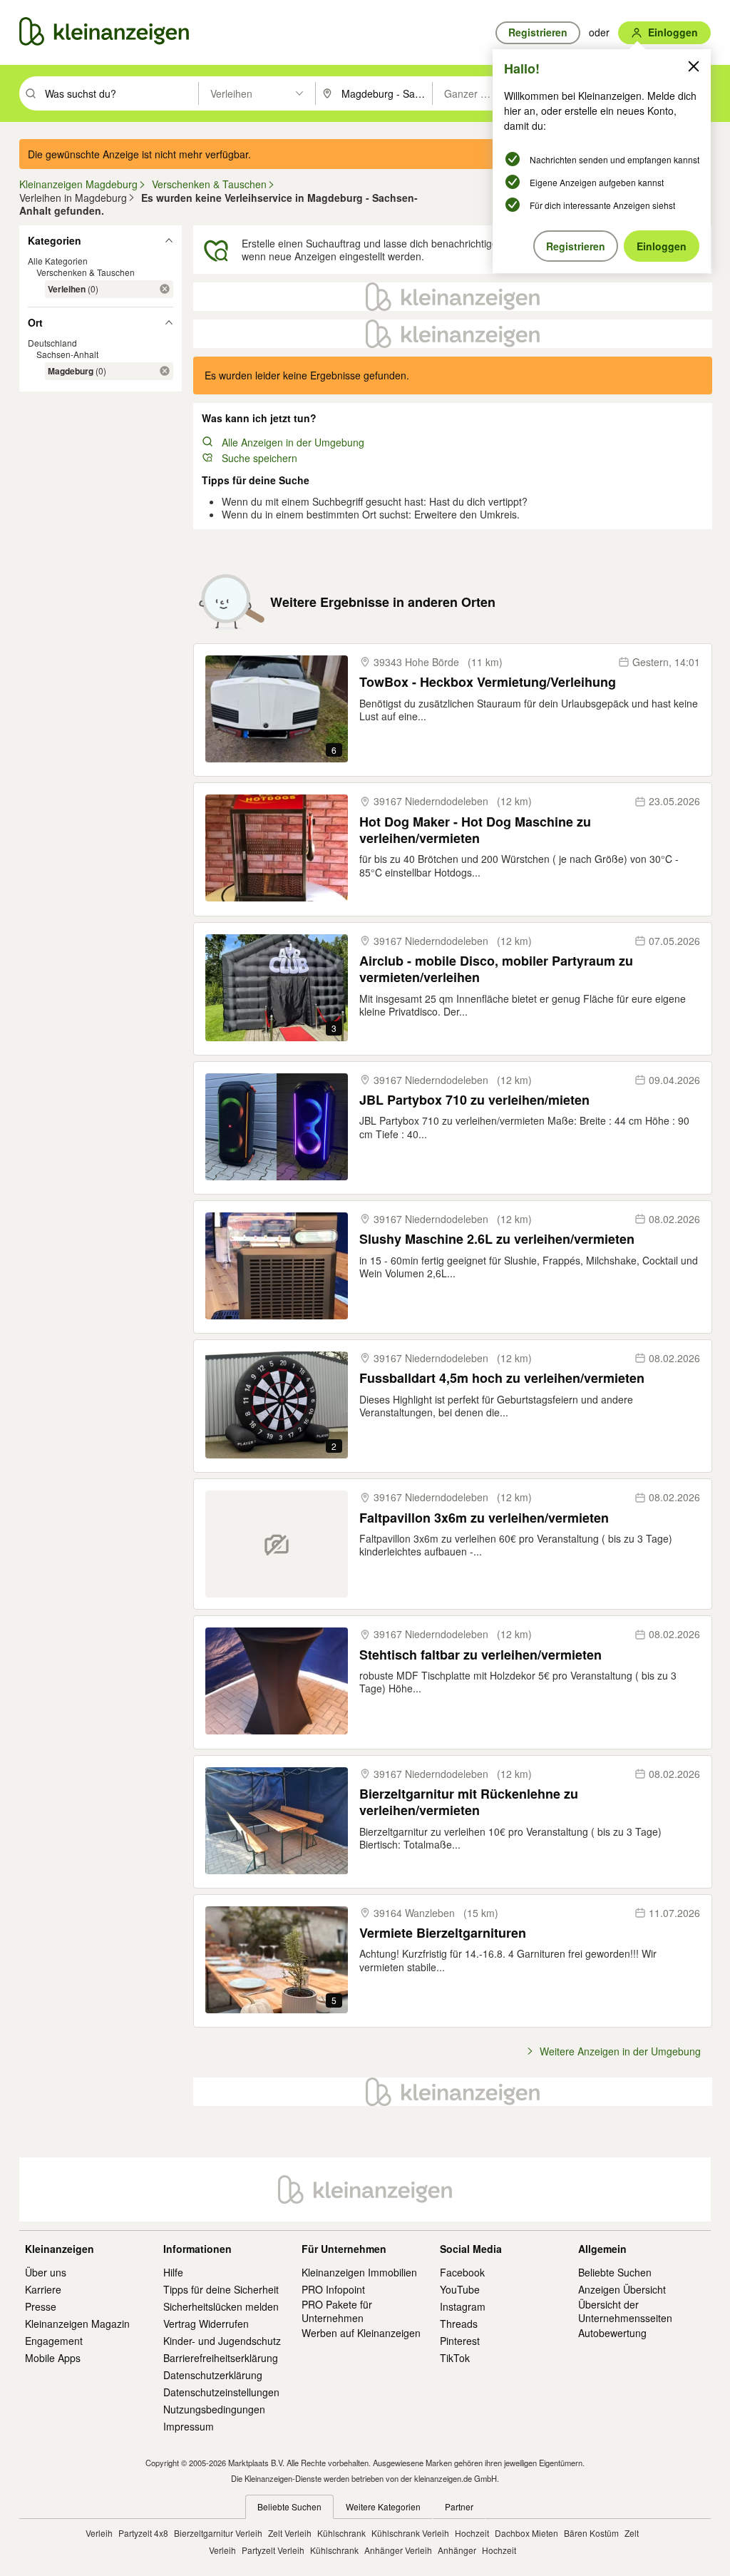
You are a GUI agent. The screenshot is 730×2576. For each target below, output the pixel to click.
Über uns (46, 2272)
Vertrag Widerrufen (206, 2324)
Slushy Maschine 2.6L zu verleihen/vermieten (497, 1239)
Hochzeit (472, 2533)
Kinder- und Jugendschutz (222, 2341)
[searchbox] (120, 93)
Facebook (462, 2272)
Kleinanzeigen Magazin (77, 2324)
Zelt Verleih (290, 2533)
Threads (459, 2324)
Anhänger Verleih (398, 2550)
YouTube (460, 2289)
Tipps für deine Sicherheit (221, 2289)
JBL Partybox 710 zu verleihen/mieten (474, 1100)
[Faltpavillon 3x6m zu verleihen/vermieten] (277, 1544)
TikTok (455, 2358)
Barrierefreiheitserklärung (221, 2358)
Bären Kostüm (591, 2533)
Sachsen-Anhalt (67, 354)
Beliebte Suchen (615, 2272)
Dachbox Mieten (526, 2533)
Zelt (632, 2533)
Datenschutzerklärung (213, 2375)
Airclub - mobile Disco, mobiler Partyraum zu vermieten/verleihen (496, 970)
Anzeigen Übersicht (622, 2289)
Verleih (99, 2533)
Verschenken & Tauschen (86, 272)
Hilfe (173, 2272)
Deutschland (52, 343)
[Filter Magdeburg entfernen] (165, 371)
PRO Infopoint (333, 2289)
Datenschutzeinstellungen (221, 2392)
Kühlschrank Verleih (410, 2533)
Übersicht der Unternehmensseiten (625, 2311)
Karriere (43, 2289)
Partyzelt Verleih (273, 2550)
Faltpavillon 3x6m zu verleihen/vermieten (484, 1518)
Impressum (189, 2426)
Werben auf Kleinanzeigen (361, 2333)
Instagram (463, 2306)
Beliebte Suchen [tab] (289, 2506)
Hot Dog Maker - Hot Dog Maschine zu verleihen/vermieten (475, 830)
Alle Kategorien (58, 261)
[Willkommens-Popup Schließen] (694, 66)
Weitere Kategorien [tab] (383, 2506)
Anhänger (457, 2550)
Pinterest (460, 2341)
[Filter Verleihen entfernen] (165, 289)
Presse (41, 2306)
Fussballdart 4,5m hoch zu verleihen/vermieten (502, 1378)
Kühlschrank (341, 2533)
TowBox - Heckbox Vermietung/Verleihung (488, 682)
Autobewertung (612, 2333)
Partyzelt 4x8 (143, 2533)
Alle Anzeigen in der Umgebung (293, 442)
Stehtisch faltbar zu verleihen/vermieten (480, 1655)
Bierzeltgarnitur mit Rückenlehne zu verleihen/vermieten (469, 1803)
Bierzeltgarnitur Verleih (218, 2533)
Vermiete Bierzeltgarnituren (443, 1933)
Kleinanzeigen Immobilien (359, 2272)
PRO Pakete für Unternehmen (337, 2311)
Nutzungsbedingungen (214, 2409)
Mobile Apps (53, 2358)
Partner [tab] (459, 2506)
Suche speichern (259, 458)
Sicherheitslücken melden (221, 2306)
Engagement (54, 2341)
